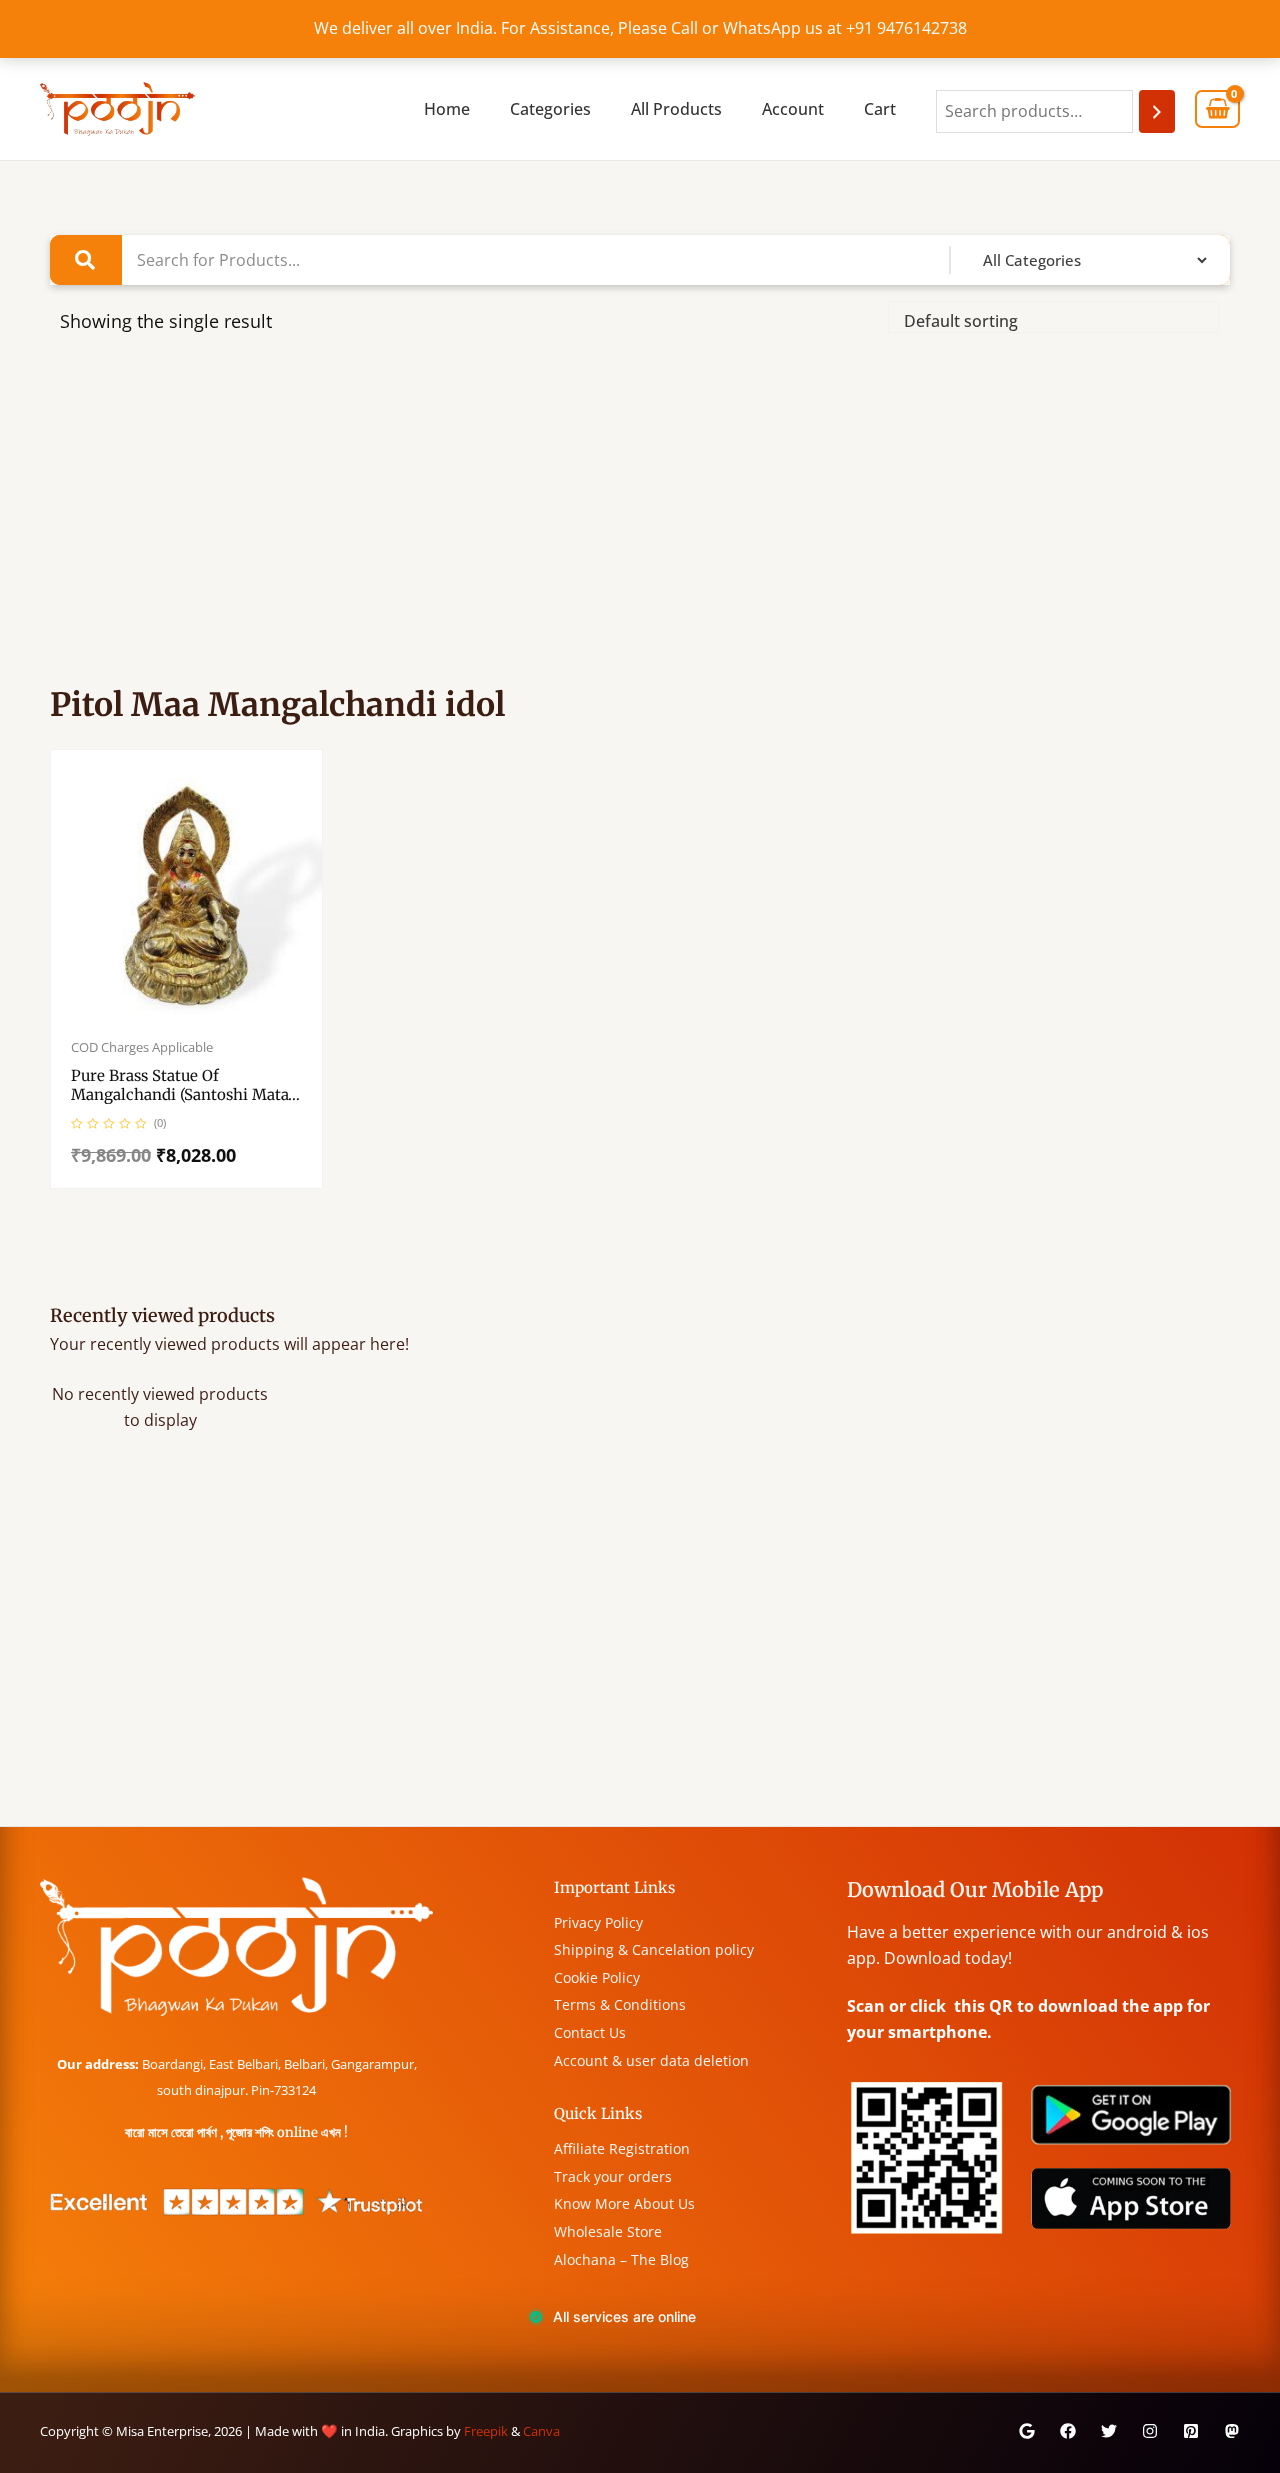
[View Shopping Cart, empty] (1217, 109)
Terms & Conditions (620, 2004)
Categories (550, 109)
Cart (880, 109)
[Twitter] (1109, 2431)
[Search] (1157, 111)
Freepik (486, 2431)
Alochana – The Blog (621, 2259)
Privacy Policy (598, 1922)
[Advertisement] (640, 520)
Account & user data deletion (651, 2060)
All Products (676, 109)
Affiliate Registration (622, 2148)
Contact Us (590, 2032)
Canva (541, 2431)
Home (447, 109)
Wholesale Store (608, 2231)
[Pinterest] (1191, 2431)
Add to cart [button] (207, 1016)
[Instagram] (1150, 2431)
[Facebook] (1068, 2431)
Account (793, 109)
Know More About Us (624, 2203)
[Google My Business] (1027, 2431)
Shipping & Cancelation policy (654, 1949)
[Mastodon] (1232, 2431)
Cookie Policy (597, 1977)
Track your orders (613, 2176)
